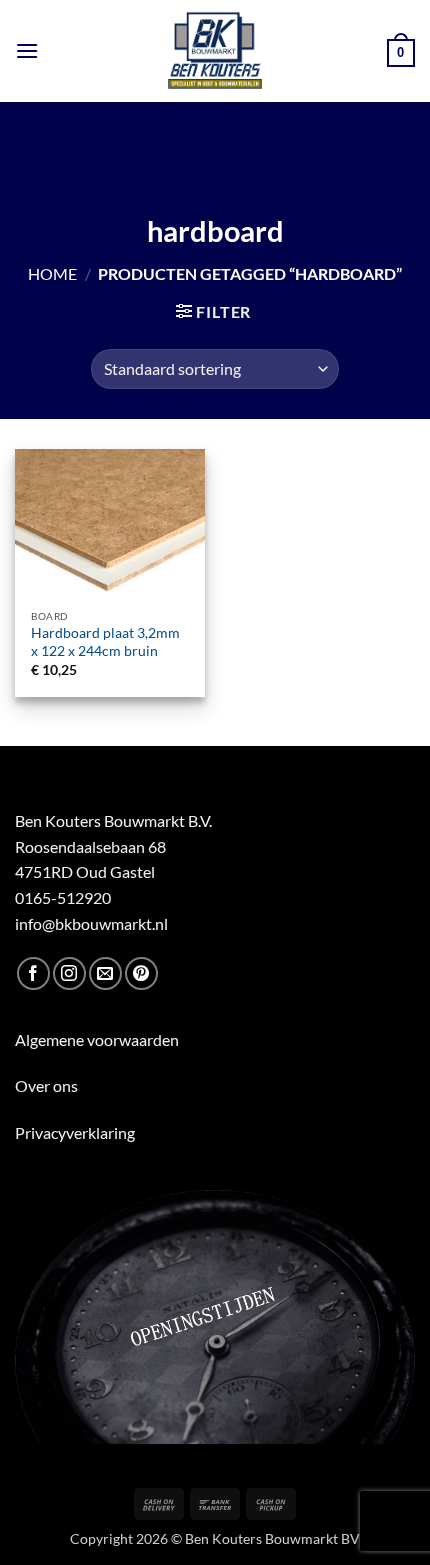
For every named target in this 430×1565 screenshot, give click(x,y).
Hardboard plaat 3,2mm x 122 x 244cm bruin (105, 642)
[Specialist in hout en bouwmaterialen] (215, 51)
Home (52, 273)
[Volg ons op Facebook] (33, 973)
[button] (27, 50)
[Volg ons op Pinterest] (141, 973)
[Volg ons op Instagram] (69, 973)
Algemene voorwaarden (97, 1039)
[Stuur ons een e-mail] (105, 973)
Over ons (46, 1085)
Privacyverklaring (75, 1132)
